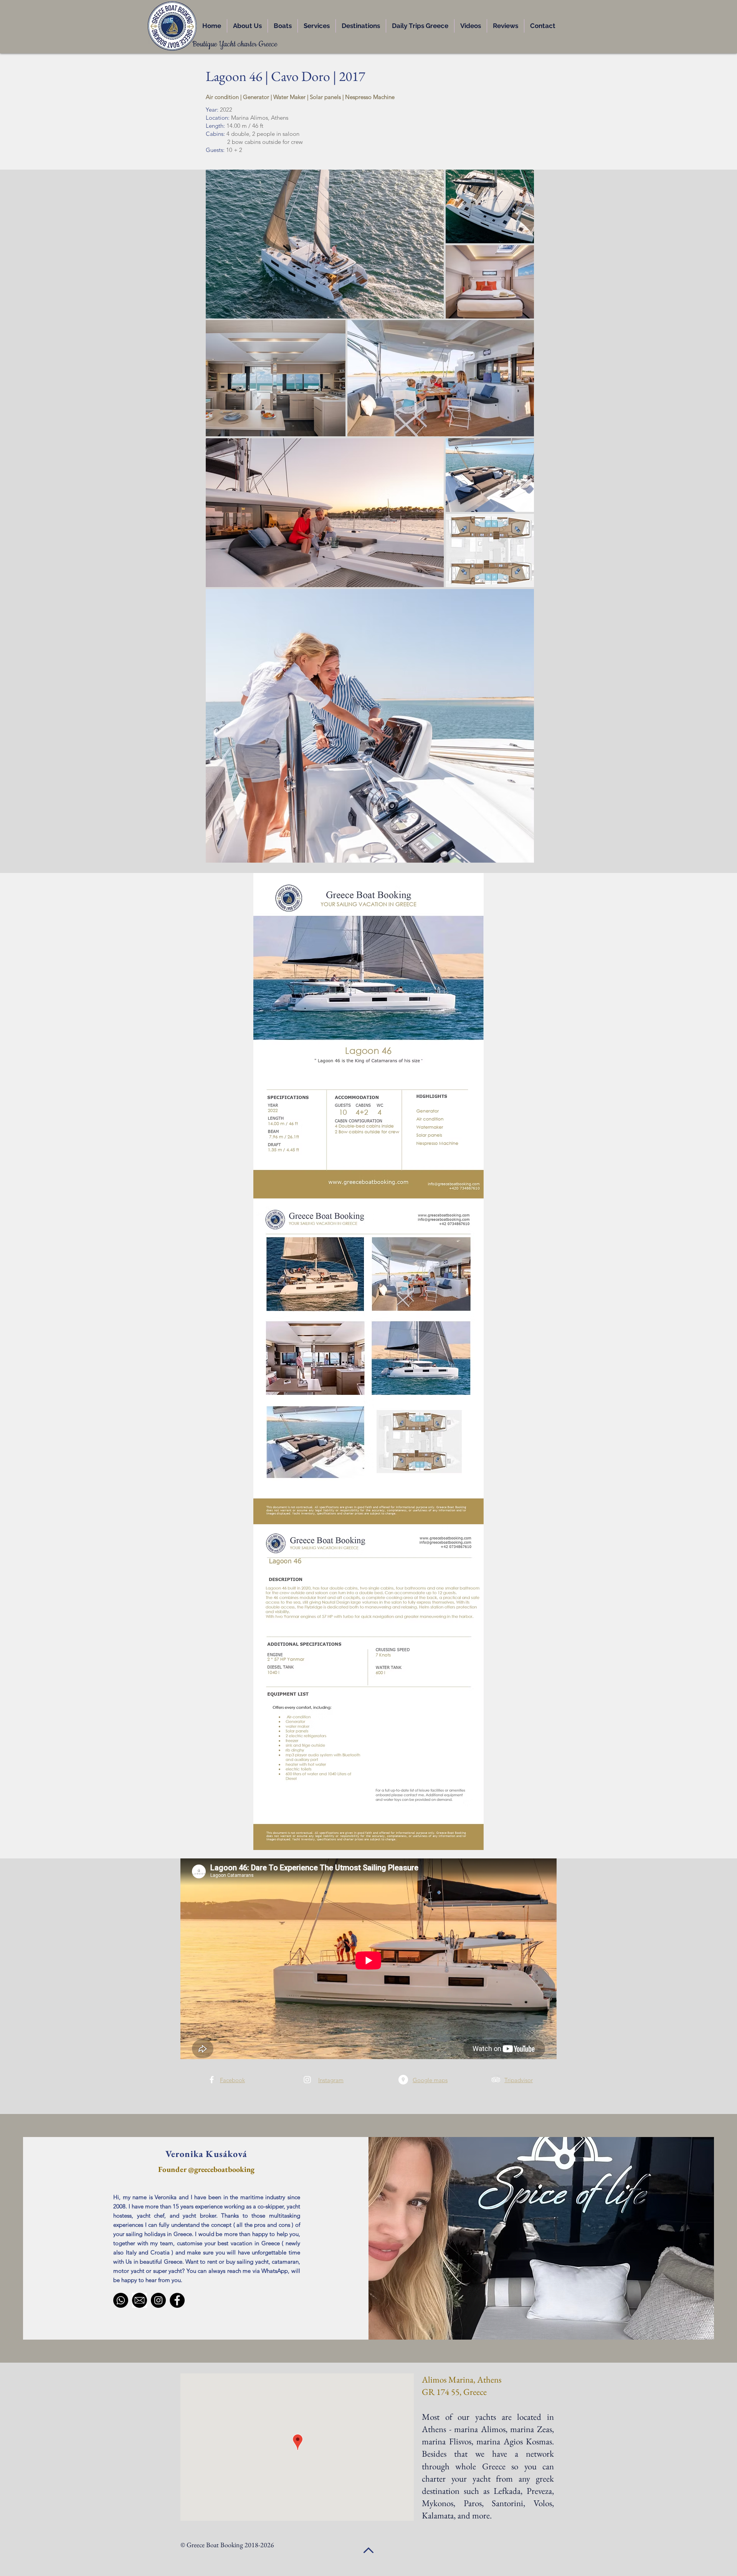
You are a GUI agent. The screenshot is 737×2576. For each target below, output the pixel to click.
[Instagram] (158, 2300)
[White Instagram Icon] (307, 2080)
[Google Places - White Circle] (403, 2080)
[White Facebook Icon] (212, 2080)
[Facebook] (177, 2300)
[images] (140, 2300)
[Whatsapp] (121, 2300)
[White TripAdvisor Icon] (496, 2080)
